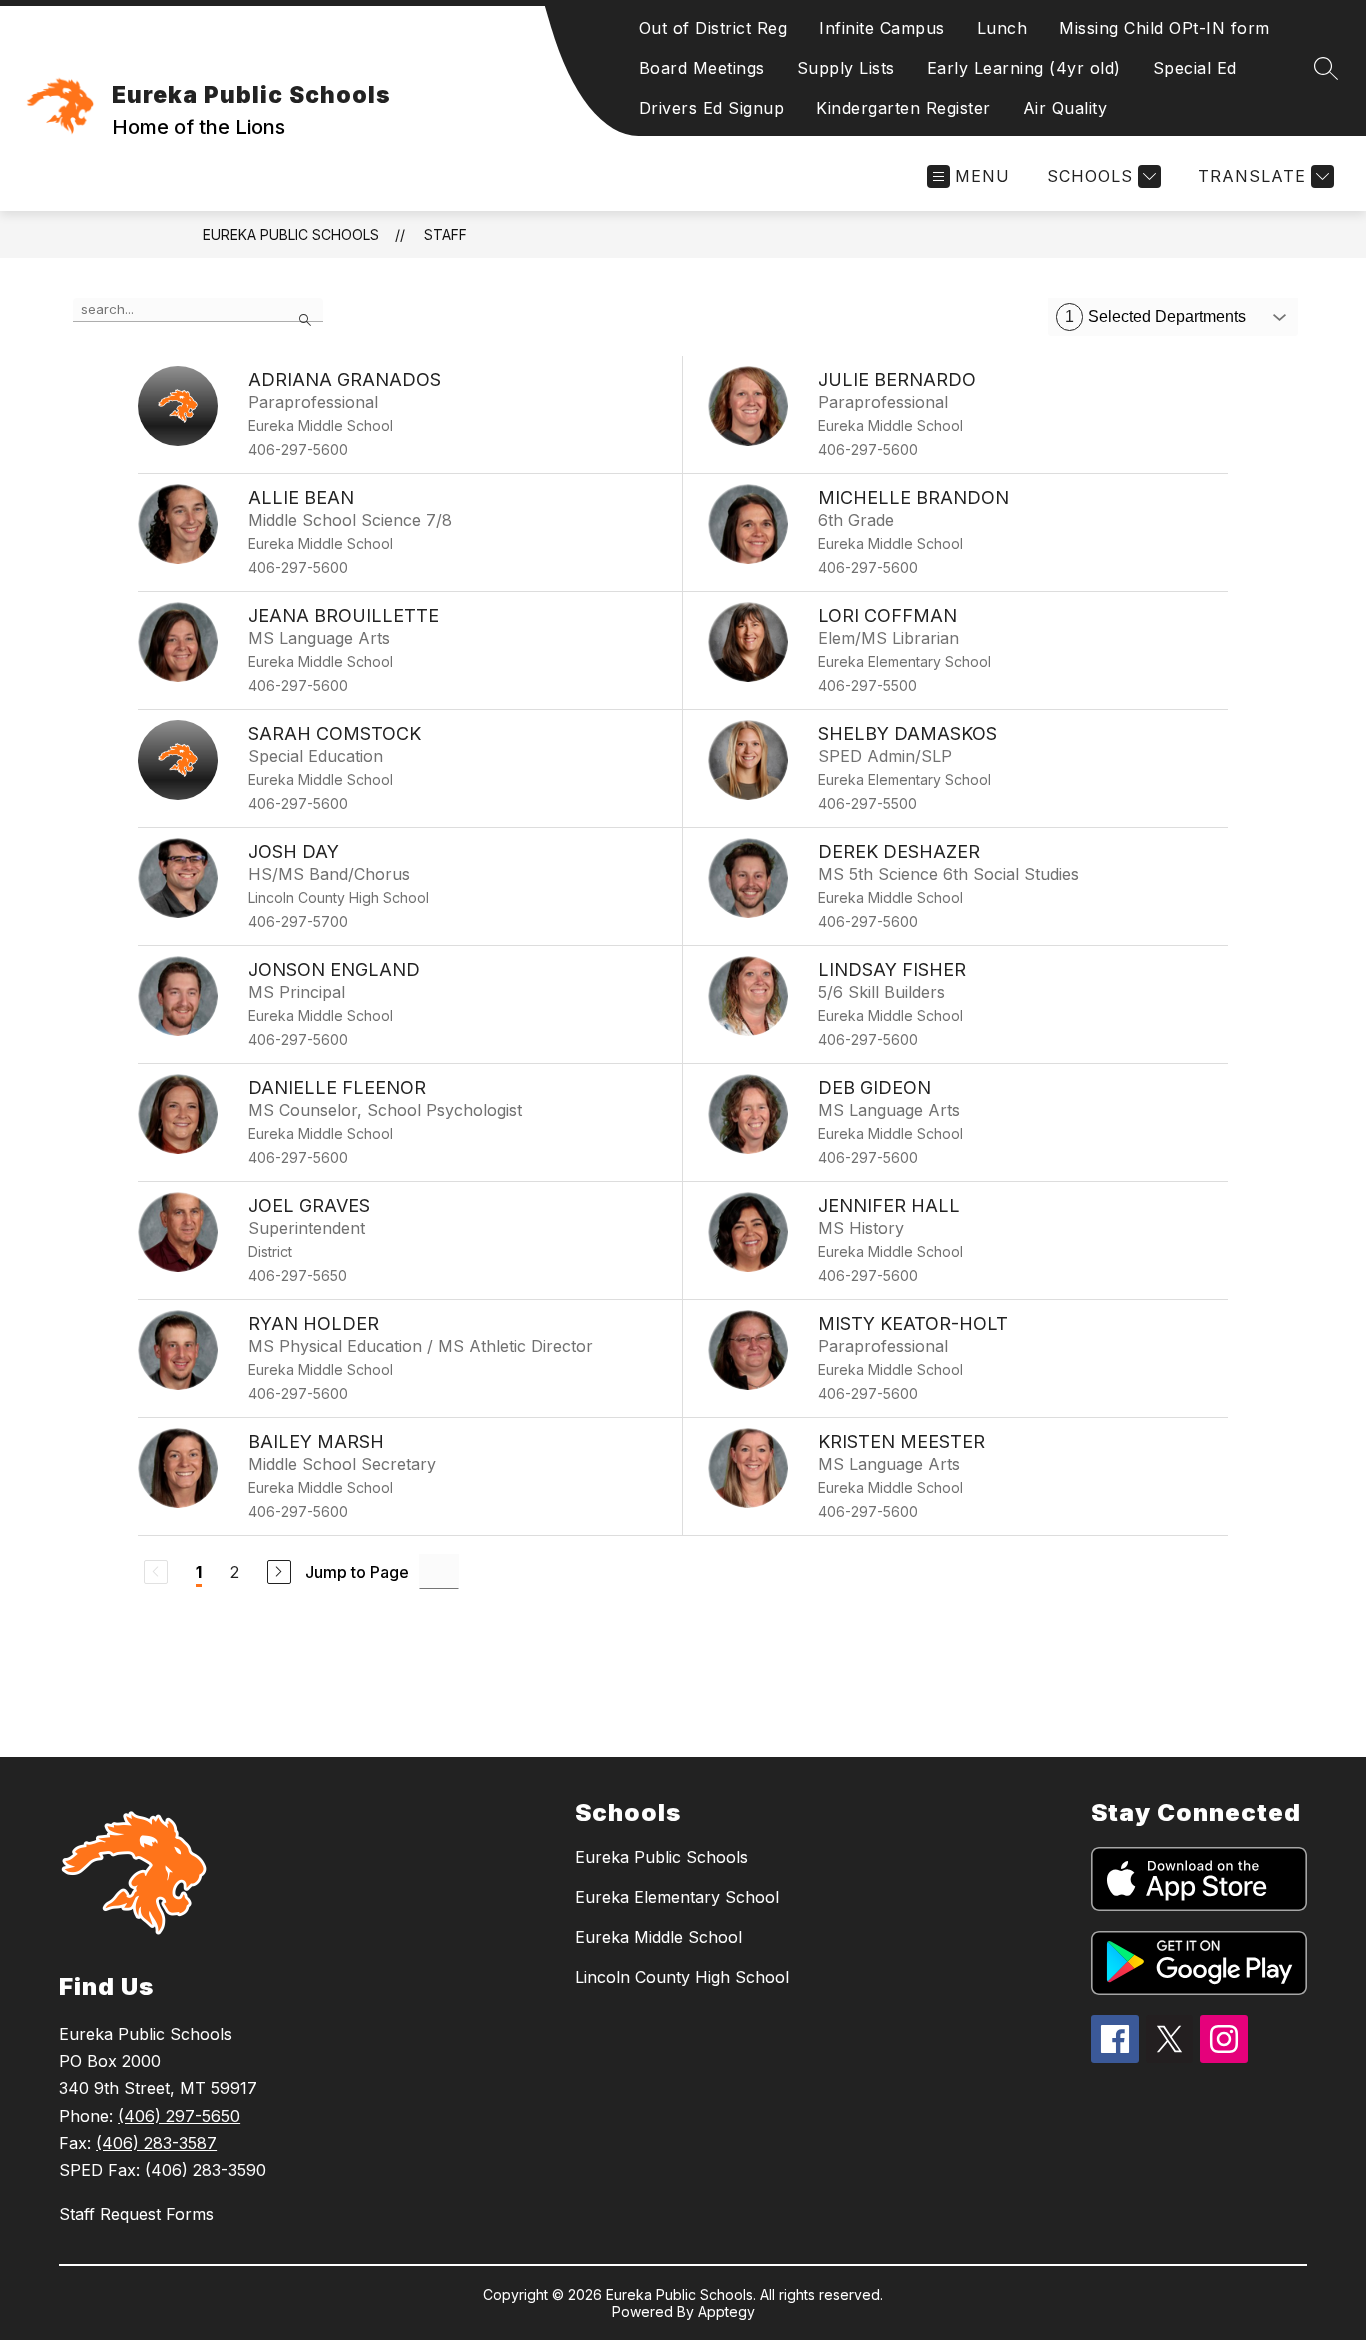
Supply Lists (846, 68)
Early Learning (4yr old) (1024, 68)
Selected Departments (1155, 316)
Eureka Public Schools (291, 234)
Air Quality (1065, 108)
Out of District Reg (713, 28)
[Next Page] (279, 1572)
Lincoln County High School (682, 1977)
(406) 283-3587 (156, 2143)
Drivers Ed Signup (712, 108)
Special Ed (1195, 68)
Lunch (1002, 28)
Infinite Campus (882, 28)
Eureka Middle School (658, 1937)
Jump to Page (357, 1572)
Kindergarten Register (903, 108)
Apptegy (726, 2311)
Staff (445, 234)
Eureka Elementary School (677, 1897)
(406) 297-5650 (179, 2116)
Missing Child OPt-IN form (1164, 28)
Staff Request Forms (136, 2214)
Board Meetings (702, 68)
